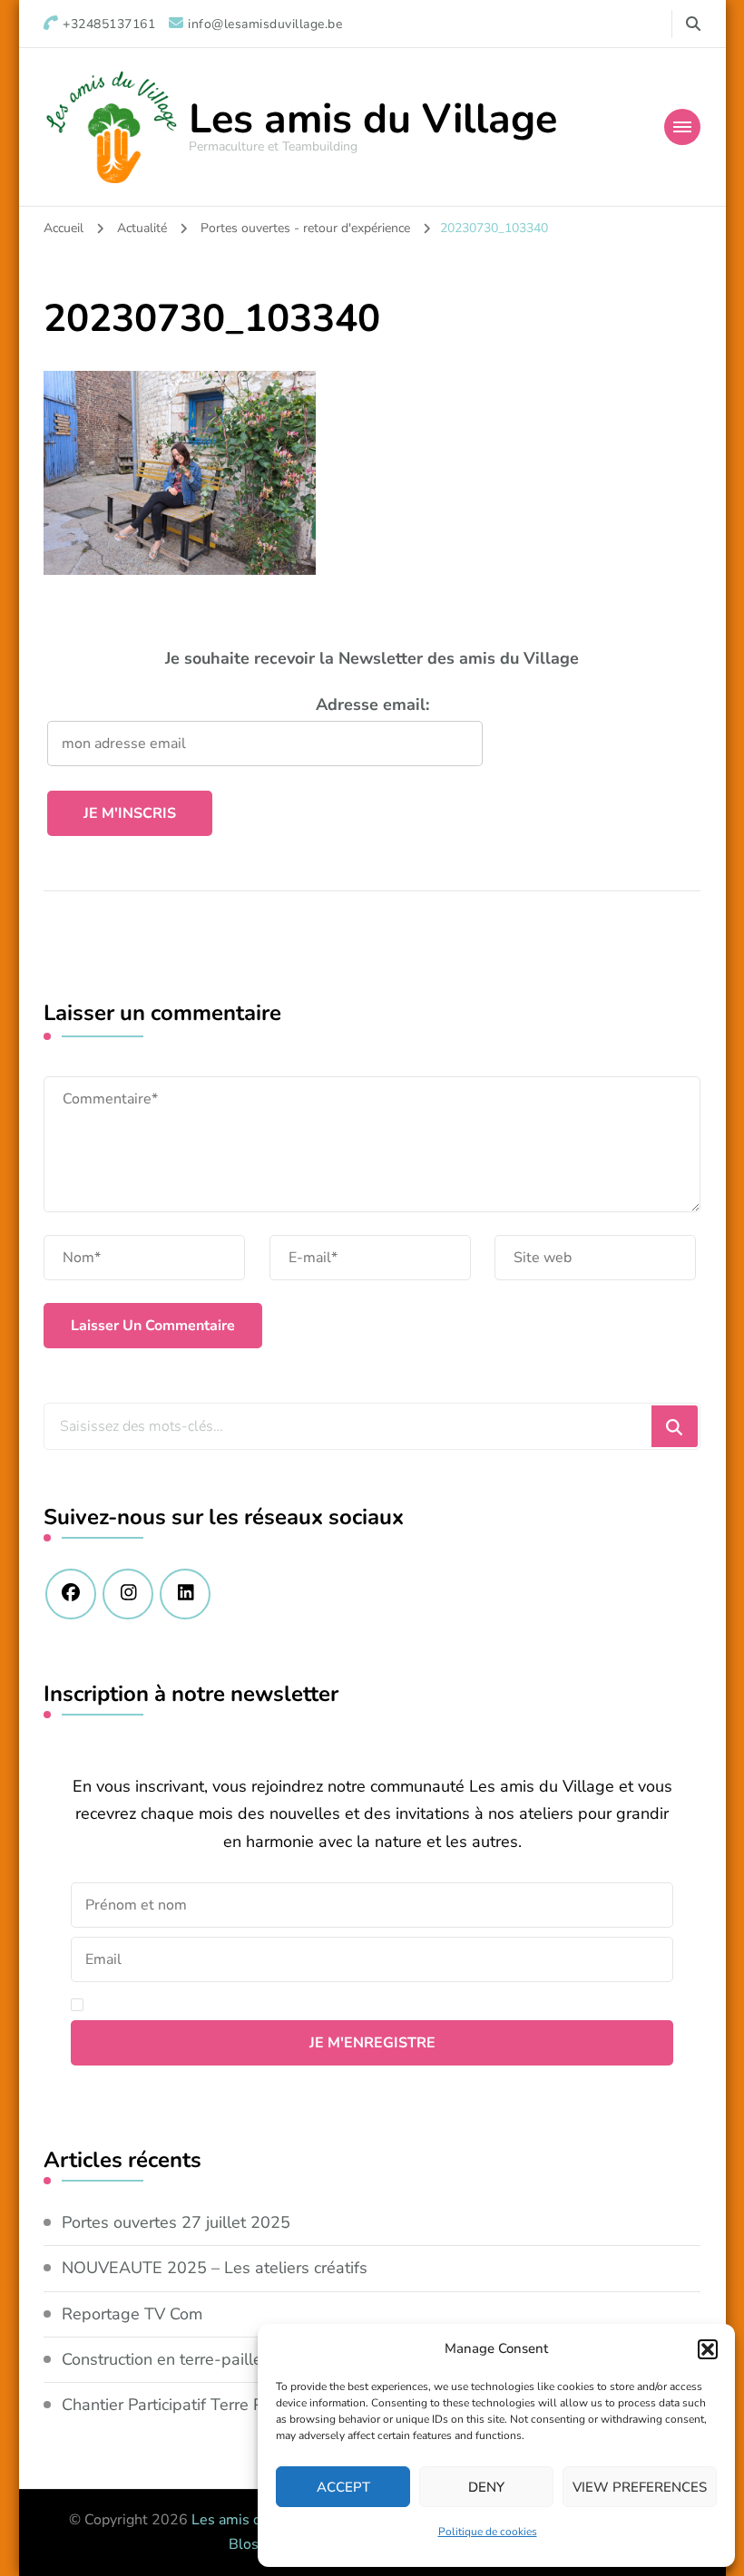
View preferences (640, 2487)
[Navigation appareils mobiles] (682, 127)
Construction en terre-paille (162, 2359)
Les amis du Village (373, 119)
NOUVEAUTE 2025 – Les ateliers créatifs (215, 2268)
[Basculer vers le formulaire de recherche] (693, 24)
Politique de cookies (488, 2532)
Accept (343, 2487)
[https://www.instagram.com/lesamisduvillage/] (128, 1594)
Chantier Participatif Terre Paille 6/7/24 (205, 2405)
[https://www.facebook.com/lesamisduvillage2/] (71, 1594)
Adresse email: (372, 705)
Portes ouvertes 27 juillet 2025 (176, 2222)
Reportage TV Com (132, 2314)
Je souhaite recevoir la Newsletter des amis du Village (372, 658)
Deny (486, 2487)
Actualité (142, 228)
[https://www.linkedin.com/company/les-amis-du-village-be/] (185, 1594)
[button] (708, 2349)
